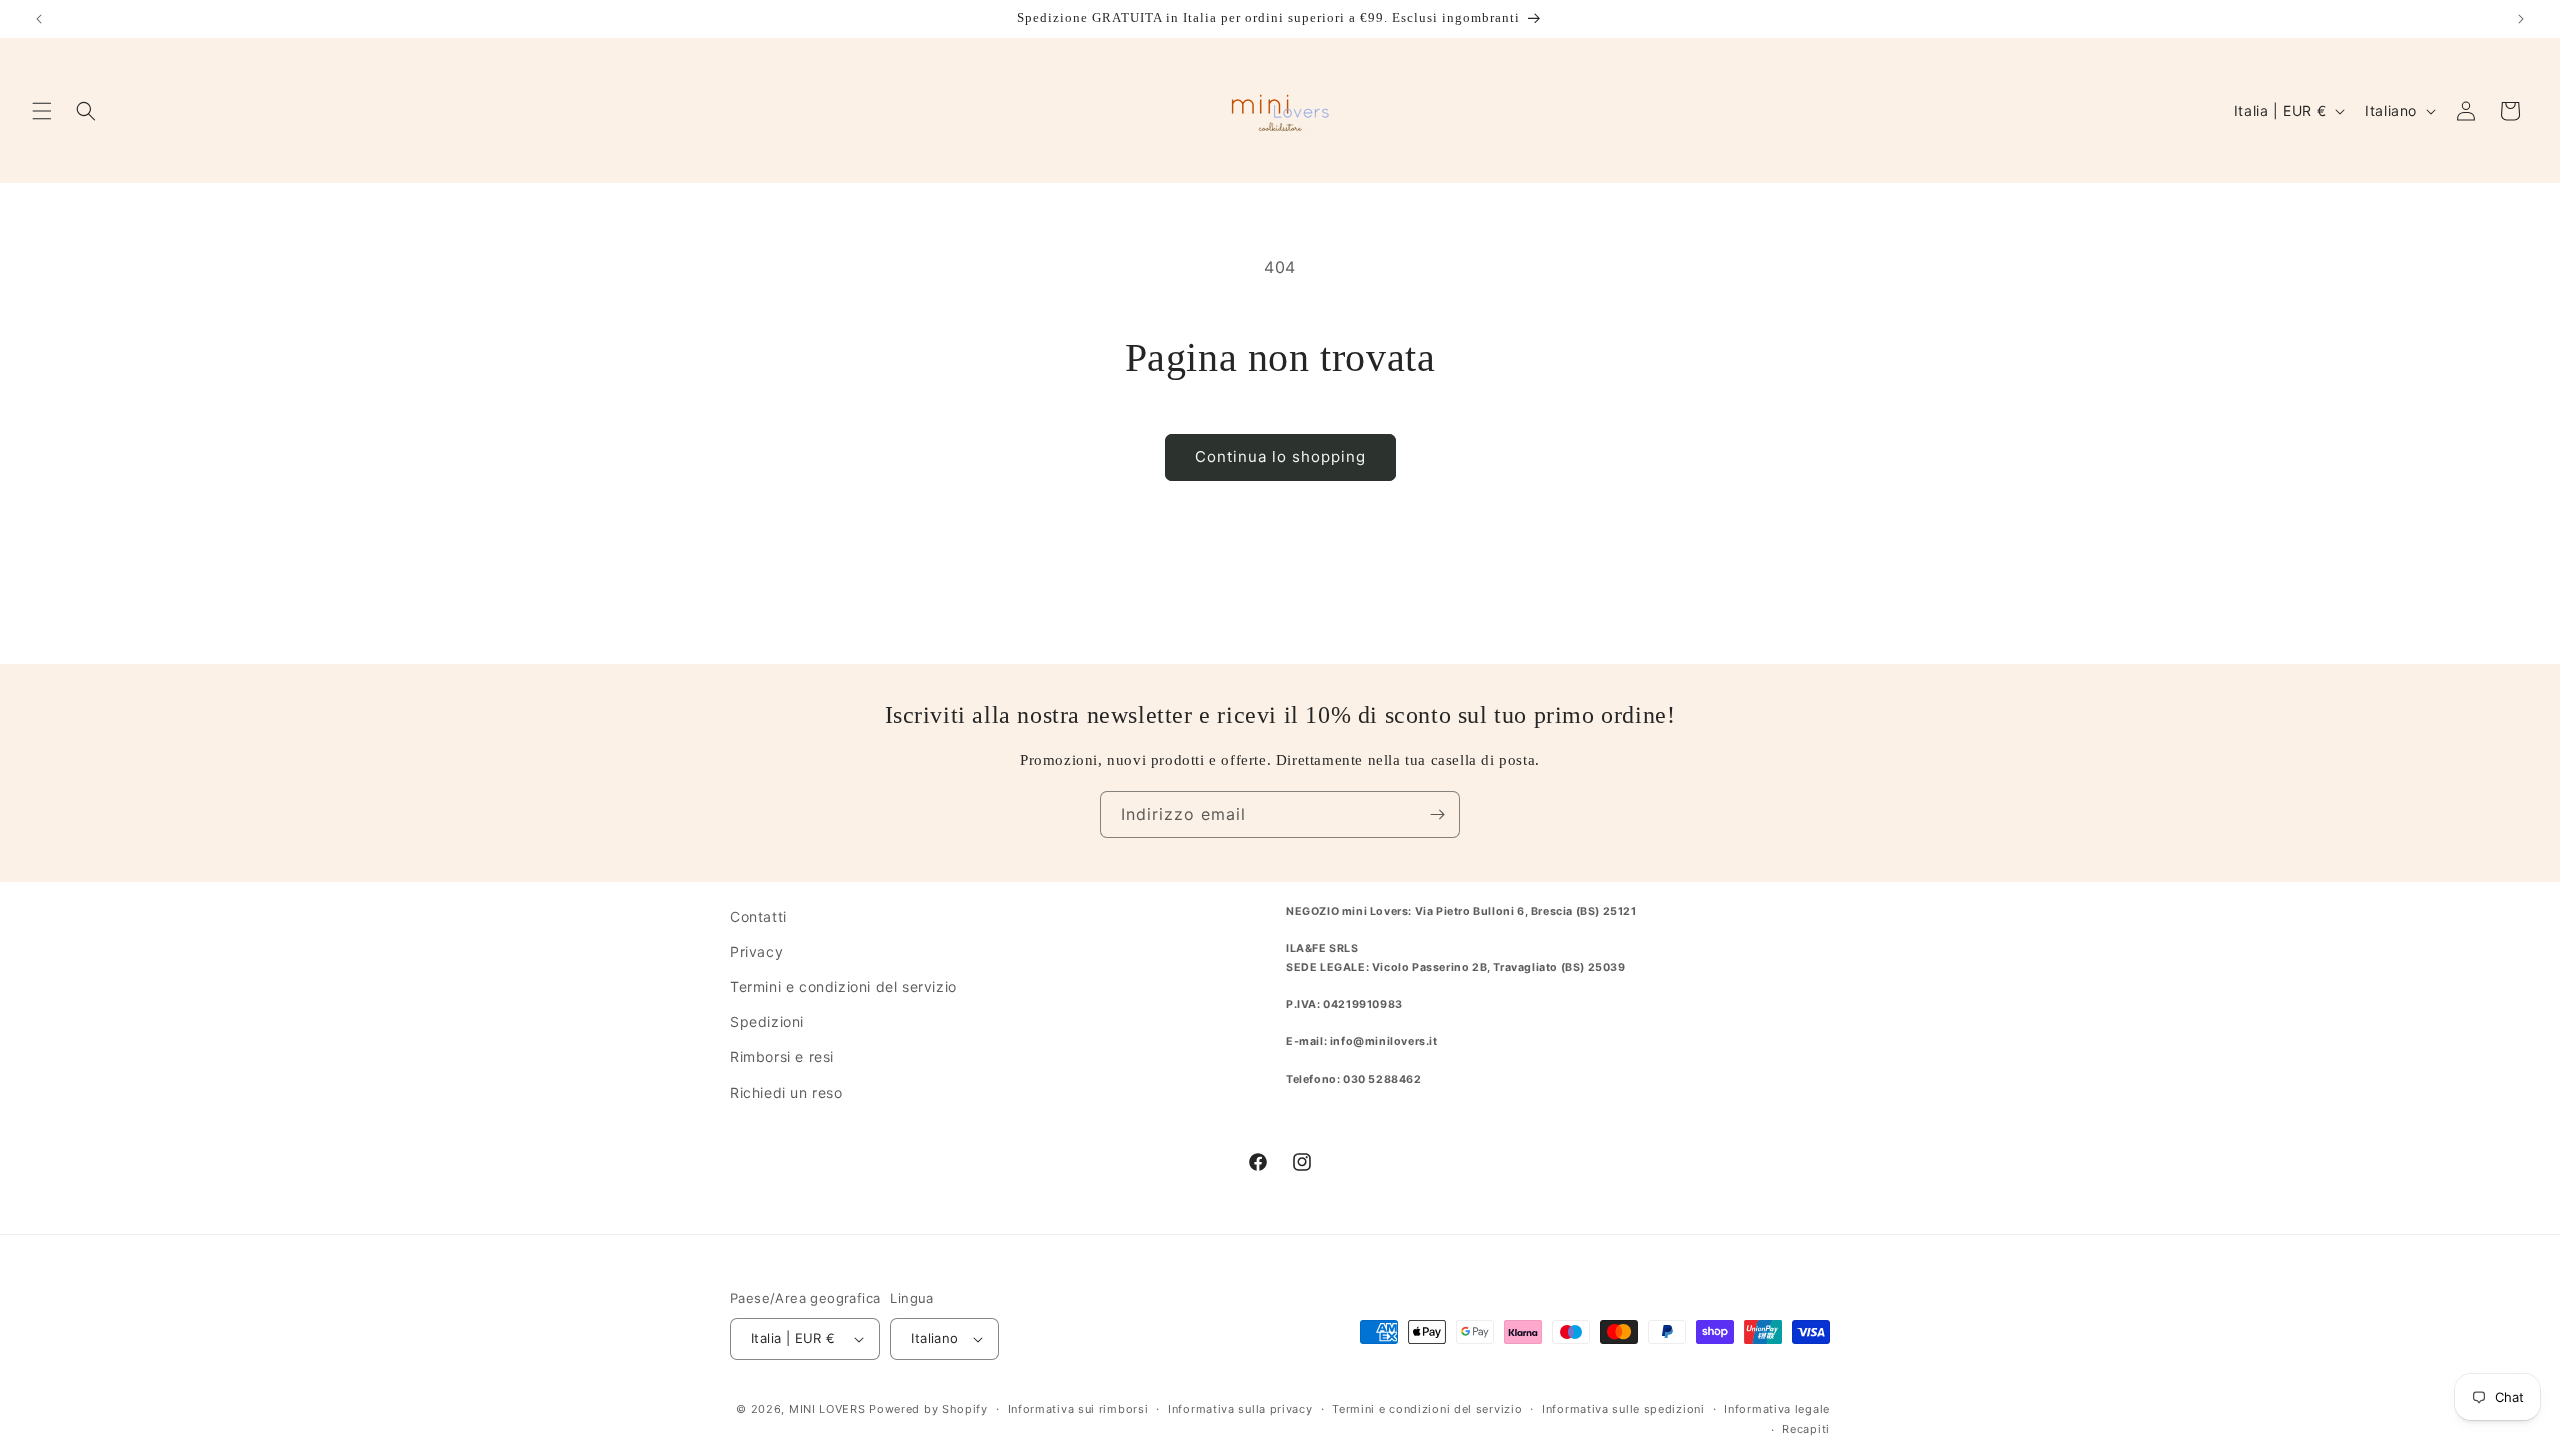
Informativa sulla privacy (1240, 1409)
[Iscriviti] (1437, 814)
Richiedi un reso (786, 1092)
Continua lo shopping (1280, 456)
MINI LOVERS (829, 1409)
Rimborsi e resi (782, 1056)
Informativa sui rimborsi (1078, 1409)
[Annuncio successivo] (2521, 19)
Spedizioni (767, 1021)
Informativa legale (1777, 1409)
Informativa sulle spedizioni (1623, 1409)
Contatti (758, 916)
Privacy (756, 951)
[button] (42, 111)
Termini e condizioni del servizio (843, 986)
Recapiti (1806, 1429)
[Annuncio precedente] (39, 19)
